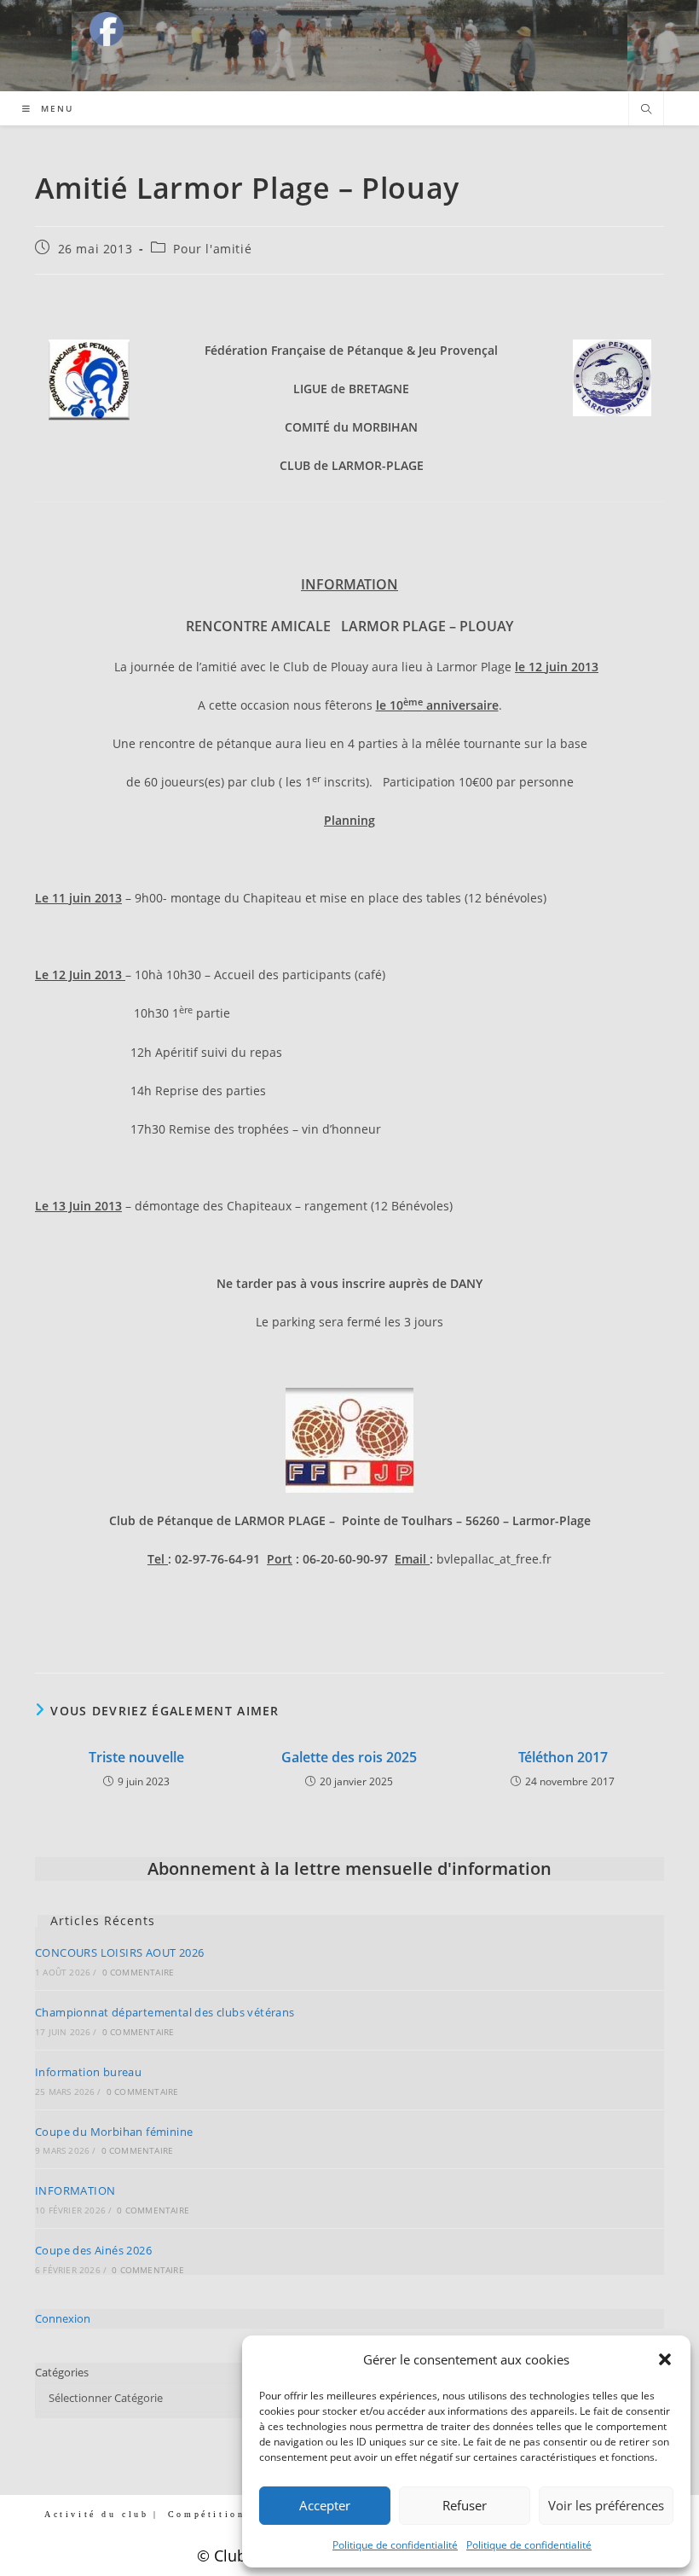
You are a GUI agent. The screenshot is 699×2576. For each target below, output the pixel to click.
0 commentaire (139, 1972)
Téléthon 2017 (563, 1757)
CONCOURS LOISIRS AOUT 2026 (119, 1952)
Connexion (63, 2318)
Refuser (465, 2505)
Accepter (325, 2505)
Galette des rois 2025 (349, 1757)
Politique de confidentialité (395, 2545)
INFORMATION (75, 2190)
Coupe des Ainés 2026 (93, 2250)
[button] (665, 2359)
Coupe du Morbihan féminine (114, 2132)
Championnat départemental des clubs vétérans (165, 2012)
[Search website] (646, 110)
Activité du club (97, 2514)
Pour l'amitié (212, 249)
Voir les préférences (606, 2505)
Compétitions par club (239, 2514)
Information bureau (88, 2072)
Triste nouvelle (136, 1757)
